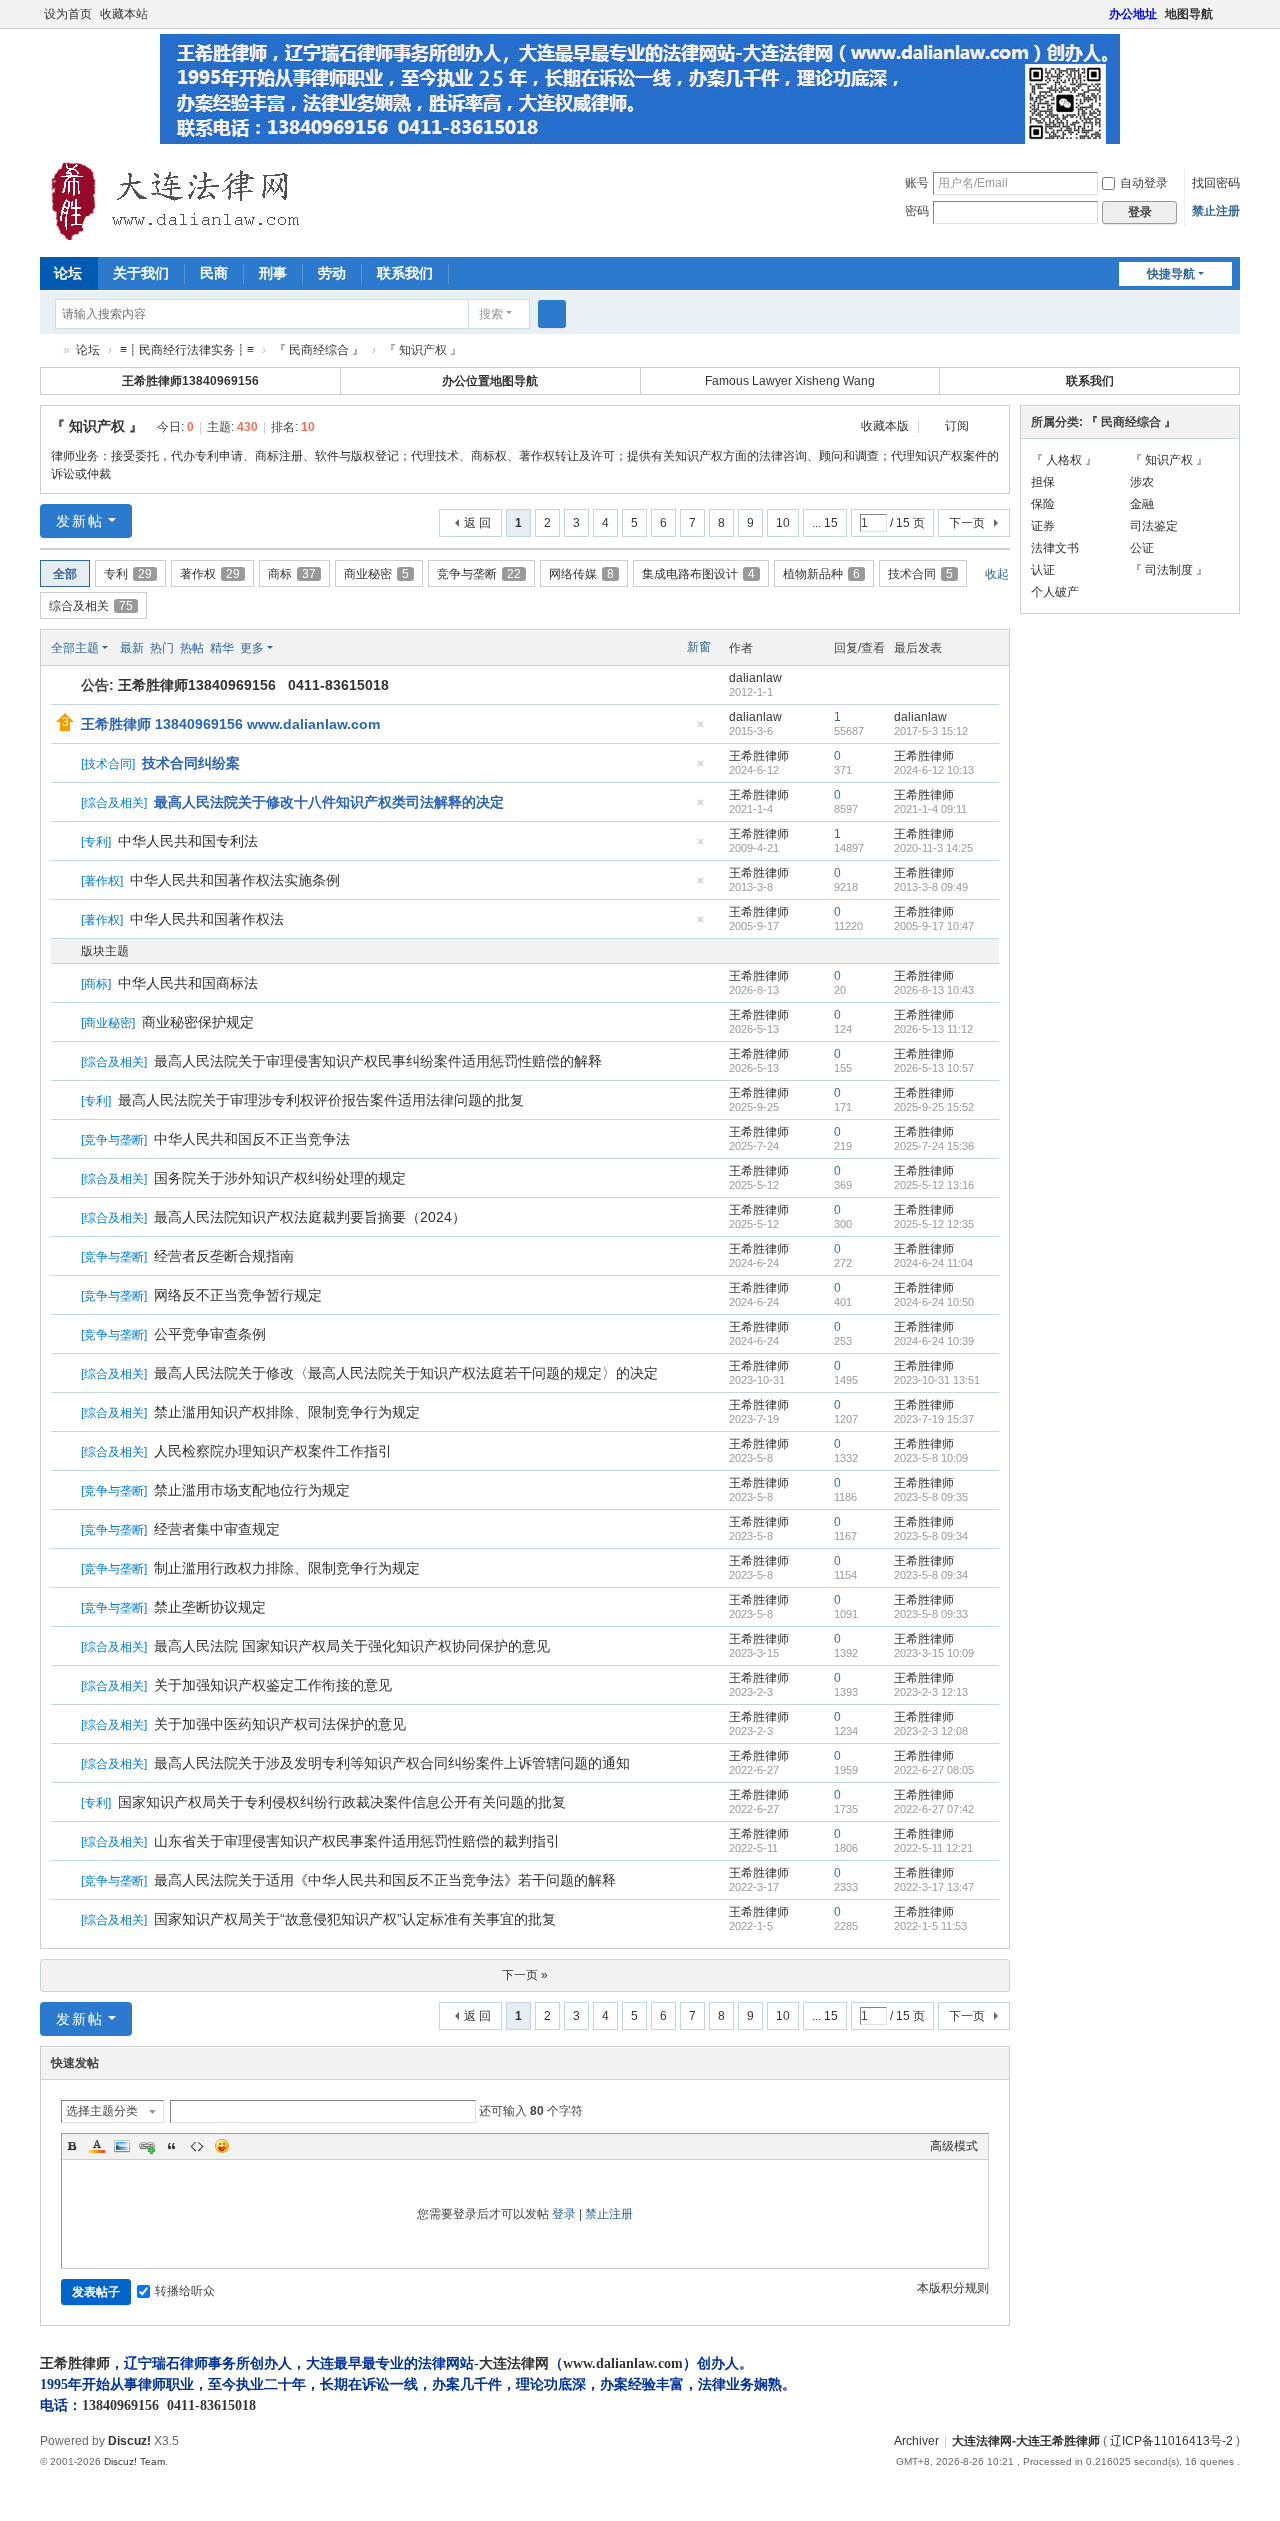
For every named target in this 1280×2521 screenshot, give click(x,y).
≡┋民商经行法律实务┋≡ (187, 350)
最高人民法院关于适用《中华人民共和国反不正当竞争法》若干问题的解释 (385, 1880)
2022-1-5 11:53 (930, 1926)
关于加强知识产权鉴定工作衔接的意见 (273, 1685)
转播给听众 (185, 2291)
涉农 (1142, 482)
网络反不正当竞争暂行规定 (238, 1295)
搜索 (491, 314)
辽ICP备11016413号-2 (1171, 2441)
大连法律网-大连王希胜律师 (48, 350)
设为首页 (68, 14)
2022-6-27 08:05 (934, 1770)
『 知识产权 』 (97, 426)
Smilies (222, 2146)
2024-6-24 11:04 (933, 1263)
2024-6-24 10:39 (934, 1341)
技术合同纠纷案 (191, 763)
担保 (1043, 482)
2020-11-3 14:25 (933, 848)
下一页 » (525, 1975)
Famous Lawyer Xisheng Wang (790, 381)
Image (122, 2146)
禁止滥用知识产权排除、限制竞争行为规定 (287, 1412)
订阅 (957, 426)
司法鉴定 (1154, 526)
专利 (128, 574)
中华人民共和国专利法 (188, 841)
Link (147, 2146)
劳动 (332, 273)
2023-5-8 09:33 (931, 1614)
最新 (132, 648)
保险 (1043, 504)
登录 (564, 2214)
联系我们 (405, 273)
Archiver (916, 2441)
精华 (222, 648)
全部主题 (75, 648)
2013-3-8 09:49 (931, 887)
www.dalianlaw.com (623, 2363)
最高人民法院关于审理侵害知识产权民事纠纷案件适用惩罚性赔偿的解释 (378, 1061)
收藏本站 (124, 14)
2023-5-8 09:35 (931, 1497)
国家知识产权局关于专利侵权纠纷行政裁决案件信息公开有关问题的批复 (342, 1802)
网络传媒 (581, 574)
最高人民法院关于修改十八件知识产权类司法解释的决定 (329, 802)
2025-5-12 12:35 (934, 1224)
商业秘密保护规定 (198, 1022)
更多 (252, 648)
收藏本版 (886, 426)
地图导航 (1189, 14)
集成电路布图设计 (698, 574)
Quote (172, 2146)
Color (97, 2146)
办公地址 (1133, 14)
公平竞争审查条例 (210, 1334)
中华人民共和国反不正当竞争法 (252, 1139)
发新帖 (80, 521)
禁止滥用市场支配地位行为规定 (252, 1490)
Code (197, 2146)
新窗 (699, 647)
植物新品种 (821, 574)
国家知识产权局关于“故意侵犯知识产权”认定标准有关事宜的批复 (355, 1919)
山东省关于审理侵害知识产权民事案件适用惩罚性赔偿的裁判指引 (357, 1841)
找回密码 (1216, 183)
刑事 (273, 273)
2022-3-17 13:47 (934, 1887)
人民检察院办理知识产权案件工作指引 (273, 1451)
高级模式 (954, 2146)
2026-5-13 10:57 (934, 1068)
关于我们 (141, 273)
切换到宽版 (1231, 22)
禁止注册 (1216, 211)
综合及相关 (91, 606)
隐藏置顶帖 (700, 730)
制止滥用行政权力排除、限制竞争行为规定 (287, 1568)
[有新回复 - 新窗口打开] (67, 984)
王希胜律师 (759, 756)
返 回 (477, 523)
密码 (917, 211)
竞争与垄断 (479, 574)
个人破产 (1055, 592)
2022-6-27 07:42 (934, 1809)
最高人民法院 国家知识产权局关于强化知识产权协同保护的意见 (352, 1646)
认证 (1043, 570)
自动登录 (1144, 183)
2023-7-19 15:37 (934, 1419)
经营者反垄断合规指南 (224, 1256)
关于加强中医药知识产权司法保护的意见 (280, 1724)
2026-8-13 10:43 (934, 990)
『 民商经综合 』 (319, 350)
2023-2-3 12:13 (931, 1692)
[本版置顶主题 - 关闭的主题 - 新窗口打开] (67, 764)
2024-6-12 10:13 (934, 770)
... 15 (825, 523)
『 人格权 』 (1064, 460)
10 (783, 523)
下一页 (967, 523)
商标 (292, 574)
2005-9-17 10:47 (934, 926)
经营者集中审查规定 (217, 1529)
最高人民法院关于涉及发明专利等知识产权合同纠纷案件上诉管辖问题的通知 (392, 1763)
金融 (1142, 504)
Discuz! (129, 2441)
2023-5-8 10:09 (931, 1458)
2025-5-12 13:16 (934, 1185)
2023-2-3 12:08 (931, 1731)
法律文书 (1055, 548)
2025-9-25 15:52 (934, 1107)
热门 (162, 648)
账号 (917, 183)
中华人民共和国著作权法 (207, 919)
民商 (214, 273)
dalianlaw (755, 678)
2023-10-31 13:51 (937, 1380)
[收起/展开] (992, 427)
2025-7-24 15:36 (934, 1146)
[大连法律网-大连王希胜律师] (178, 201)
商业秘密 (376, 574)
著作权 (210, 574)
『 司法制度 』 (1169, 570)
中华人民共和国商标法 (188, 983)
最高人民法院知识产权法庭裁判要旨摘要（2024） (310, 1217)
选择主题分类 (102, 2111)
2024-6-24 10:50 (934, 1302)
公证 (1142, 548)
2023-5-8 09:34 (931, 1536)
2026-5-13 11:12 (933, 1029)
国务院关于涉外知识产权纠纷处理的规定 (280, 1178)
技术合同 (920, 574)
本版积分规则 (953, 2288)
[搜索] (552, 314)
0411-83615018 (211, 2405)
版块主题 (105, 951)
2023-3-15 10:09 (934, 1653)
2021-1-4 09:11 (930, 809)
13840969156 (120, 2405)
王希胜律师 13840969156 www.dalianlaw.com (230, 724)
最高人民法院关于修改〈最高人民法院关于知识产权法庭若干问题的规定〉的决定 (406, 1373)
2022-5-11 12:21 (933, 1848)
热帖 (192, 648)
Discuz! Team (134, 2461)
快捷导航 (1171, 274)
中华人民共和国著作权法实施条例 (235, 880)
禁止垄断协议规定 (210, 1607)
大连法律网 (514, 2363)
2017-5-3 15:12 (931, 731)
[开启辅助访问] (1100, 14)
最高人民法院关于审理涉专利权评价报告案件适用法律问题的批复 (321, 1100)
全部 (65, 574)
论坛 (68, 273)
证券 (1043, 526)
